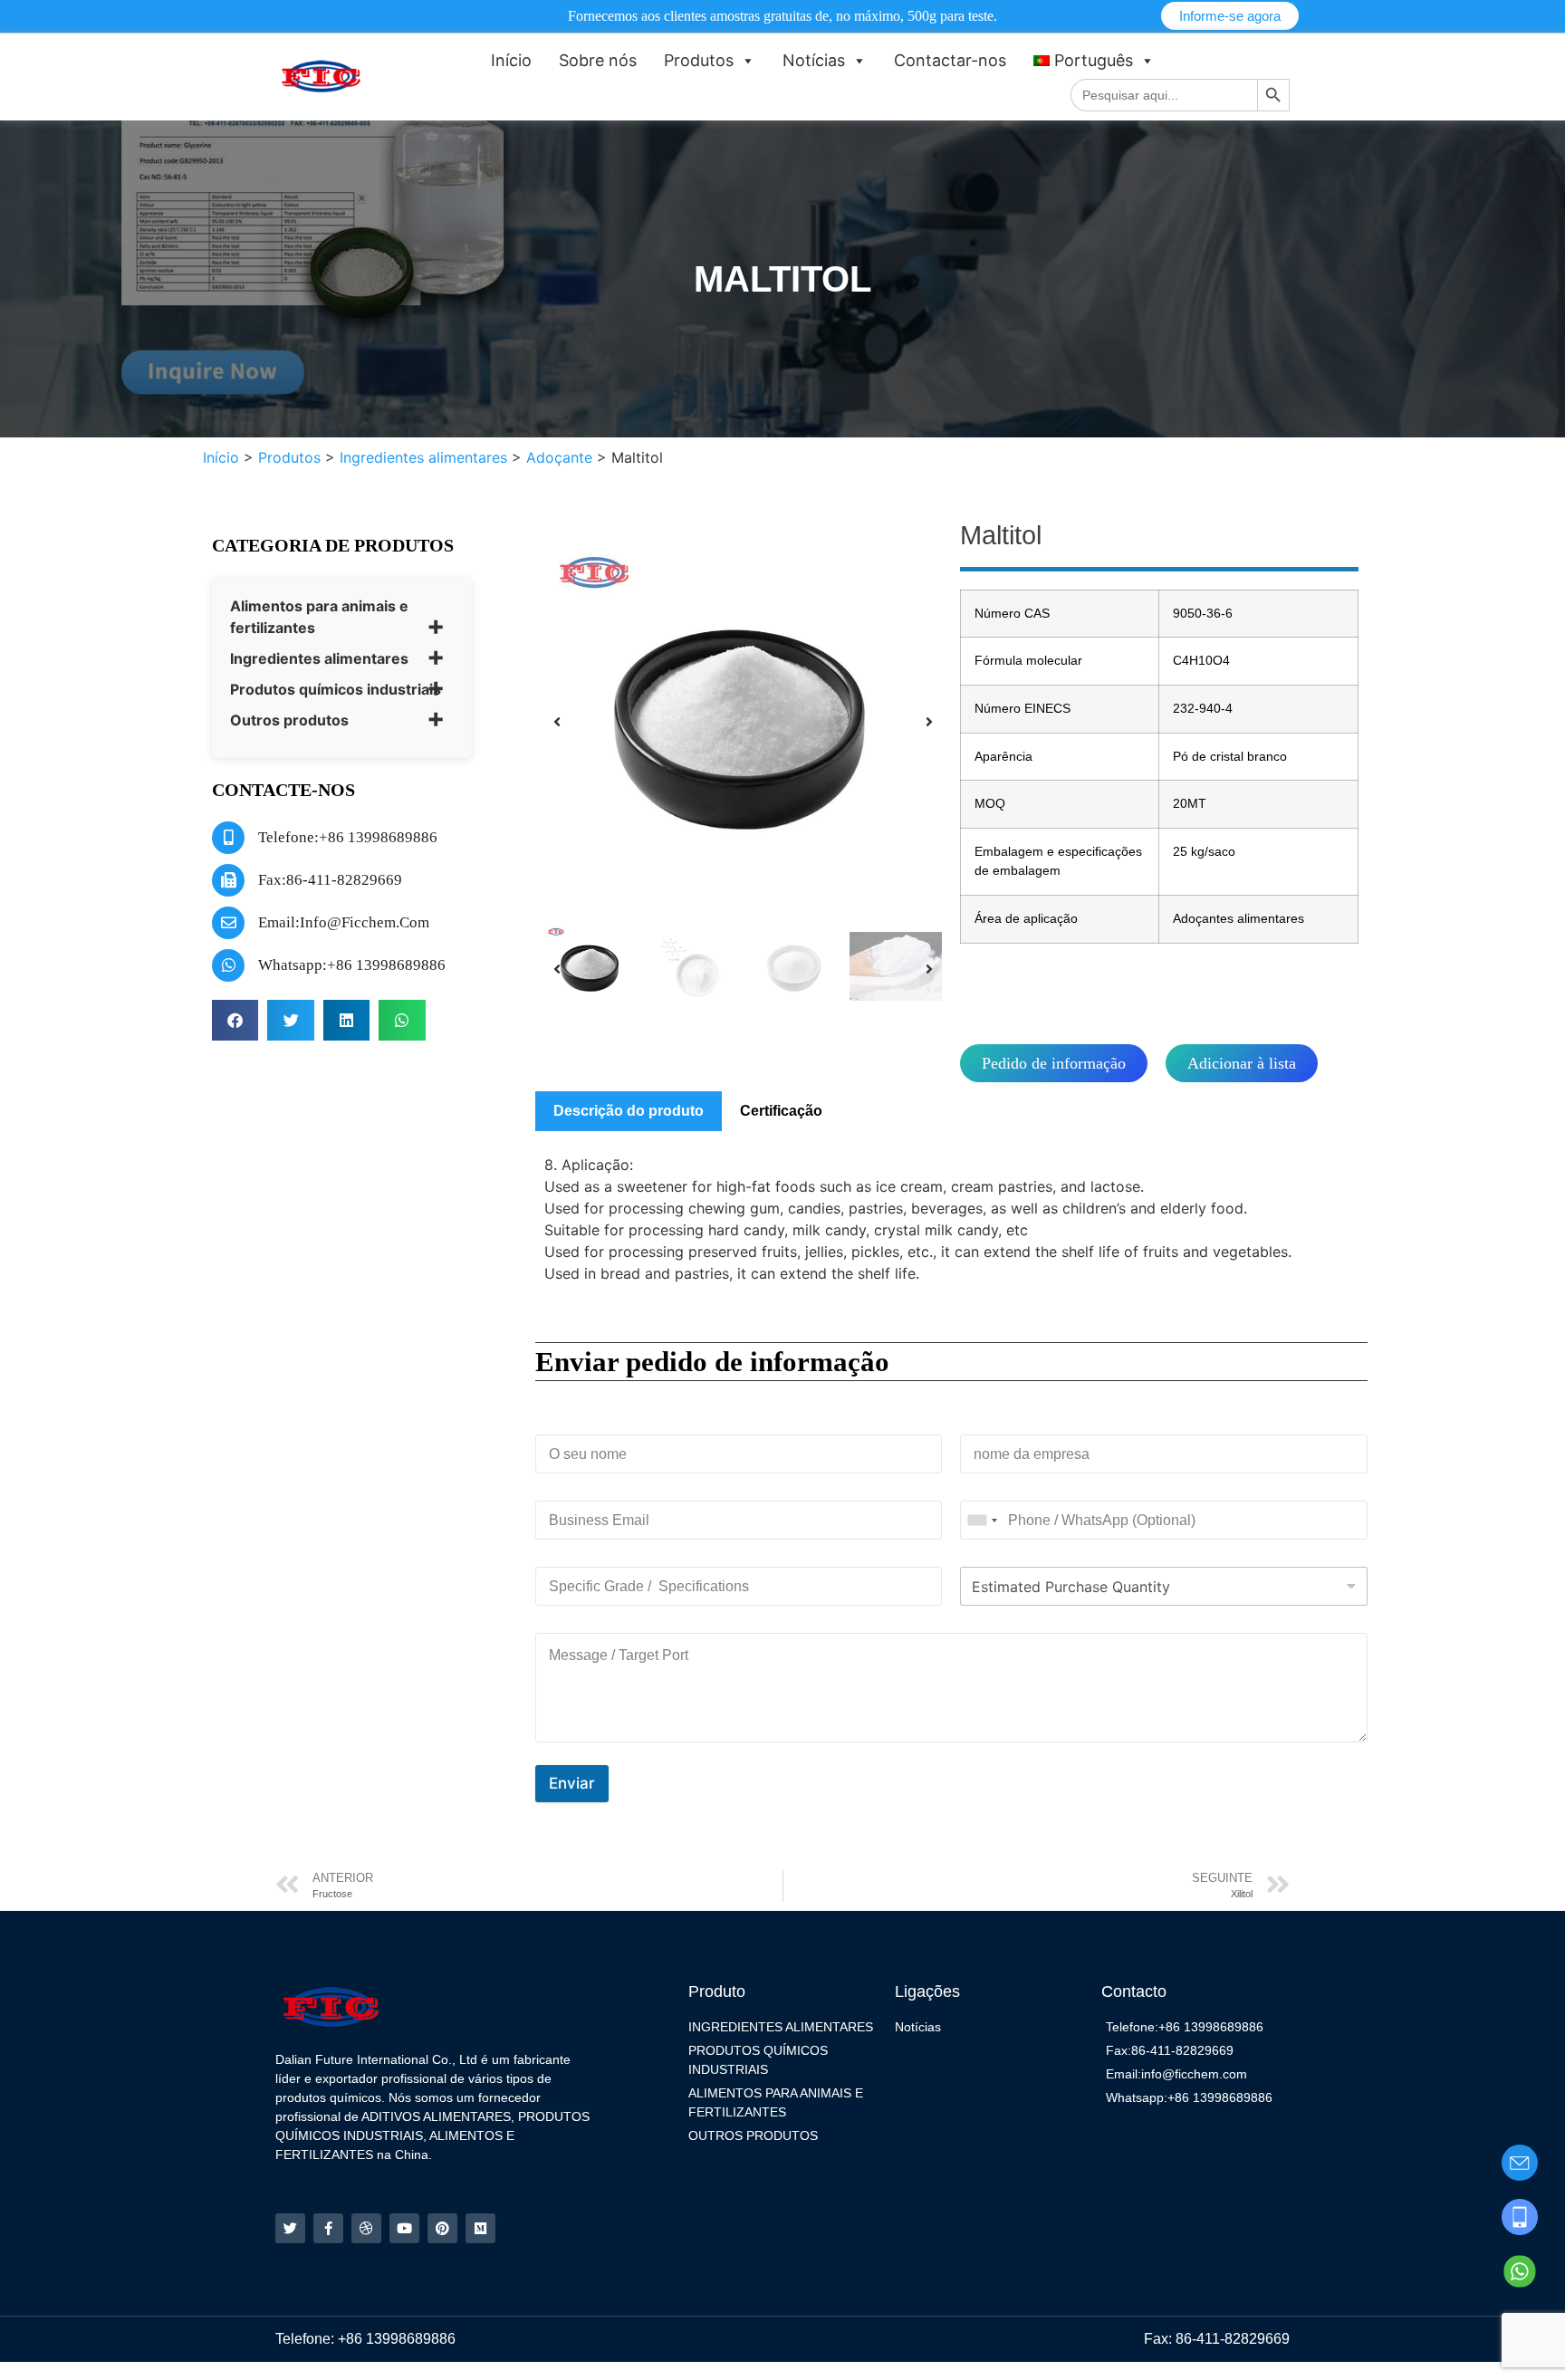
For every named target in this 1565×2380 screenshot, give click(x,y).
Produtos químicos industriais (336, 689)
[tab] (629, 1111)
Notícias (814, 60)
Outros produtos (289, 720)
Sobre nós (598, 60)
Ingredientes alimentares (319, 658)
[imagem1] (743, 721)
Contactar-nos (950, 60)
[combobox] (982, 1520)
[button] (235, 1020)
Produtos (699, 60)
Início (511, 60)
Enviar (572, 1783)
